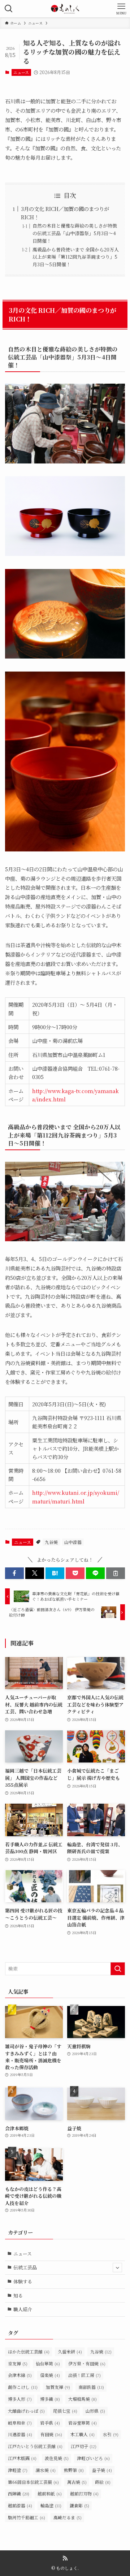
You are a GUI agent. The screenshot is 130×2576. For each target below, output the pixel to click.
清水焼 (46, 2470)
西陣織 (19, 2493)
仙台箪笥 (48, 2363)
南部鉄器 (91, 2387)
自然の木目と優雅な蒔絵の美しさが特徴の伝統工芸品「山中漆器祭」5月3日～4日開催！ (75, 233)
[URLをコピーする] (116, 1573)
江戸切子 (84, 2446)
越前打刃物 (84, 2493)
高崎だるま (68, 2517)
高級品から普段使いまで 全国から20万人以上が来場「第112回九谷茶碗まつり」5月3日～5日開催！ (76, 257)
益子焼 (102, 2470)
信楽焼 (50, 2375)
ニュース (21, 72)
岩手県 (50, 2423)
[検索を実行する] (118, 1969)
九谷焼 (51, 1542)
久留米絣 (70, 2351)
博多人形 (20, 2399)
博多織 (50, 2399)
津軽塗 (18, 2470)
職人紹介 (23, 2309)
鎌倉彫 (79, 2505)
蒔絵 (103, 2482)
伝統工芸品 (25, 2267)
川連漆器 (20, 2434)
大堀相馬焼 (83, 2399)
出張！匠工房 (84, 2375)
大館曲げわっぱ (26, 2411)
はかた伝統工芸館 (29, 2351)
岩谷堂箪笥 (83, 2423)
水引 (111, 2434)
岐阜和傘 (20, 2423)
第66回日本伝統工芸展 (33, 2482)
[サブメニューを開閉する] (117, 2268)
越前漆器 (20, 2505)
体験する (23, 2281)
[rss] (65, 2558)
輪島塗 (51, 2505)
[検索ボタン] (9, 9)
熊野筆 (74, 2470)
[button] (14, 1573)
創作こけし (23, 2387)
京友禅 (18, 2363)
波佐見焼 (57, 2458)
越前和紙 (50, 2493)
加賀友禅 (58, 2387)
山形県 (95, 2411)
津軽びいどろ (93, 2458)
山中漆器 (73, 1542)
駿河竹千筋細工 (27, 2517)
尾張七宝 (65, 2411)
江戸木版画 (22, 2458)
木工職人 (83, 2434)
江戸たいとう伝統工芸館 (35, 2446)
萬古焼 (77, 2482)
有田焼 (51, 2434)
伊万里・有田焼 (87, 2363)
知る (18, 2295)
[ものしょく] (65, 9)
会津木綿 (20, 2375)
